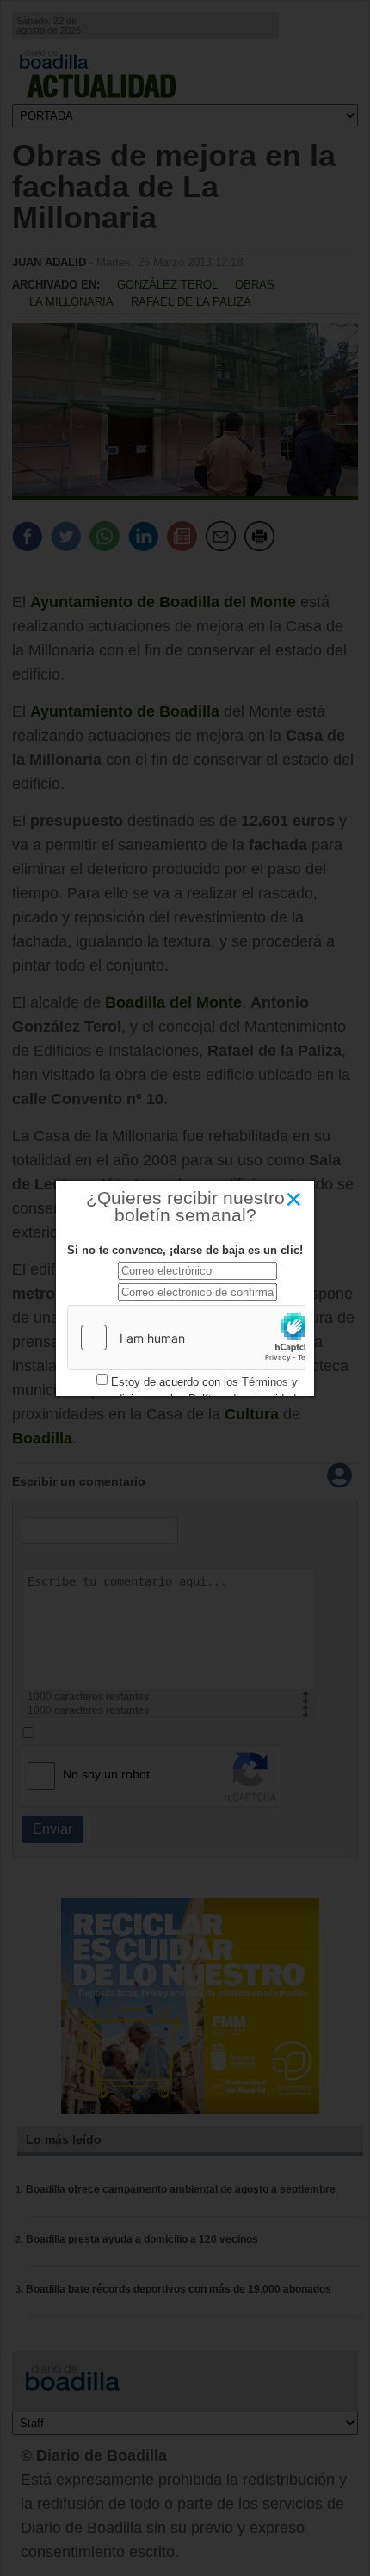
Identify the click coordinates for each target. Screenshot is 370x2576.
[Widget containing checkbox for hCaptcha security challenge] (197, 1338)
